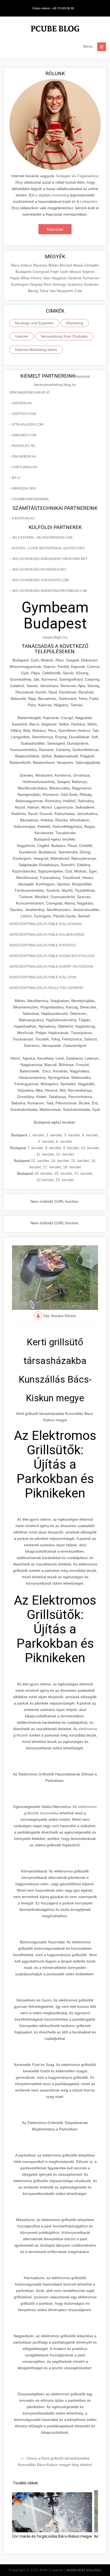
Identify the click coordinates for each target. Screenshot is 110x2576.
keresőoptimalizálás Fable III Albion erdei (47, 935)
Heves (37, 278)
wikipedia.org (24, 488)
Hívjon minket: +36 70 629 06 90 (53, 8)
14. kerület (60, 1161)
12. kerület (65, 1154)
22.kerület (45, 1180)
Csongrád (41, 272)
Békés (54, 265)
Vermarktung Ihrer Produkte (64, 336)
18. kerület (72, 1167)
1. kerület (36, 1135)
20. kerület (63, 1173)
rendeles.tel (24, 446)
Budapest (24, 272)
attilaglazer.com (27, 425)
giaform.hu (22, 403)
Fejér (55, 272)
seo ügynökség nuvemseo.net (39, 570)
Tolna (44, 291)
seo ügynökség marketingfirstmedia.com (49, 591)
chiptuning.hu (25, 467)
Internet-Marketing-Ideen (36, 350)
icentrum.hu (23, 518)
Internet (21, 336)
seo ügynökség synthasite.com (40, 580)
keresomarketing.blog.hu (55, 385)
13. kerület (40, 1161)
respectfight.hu (55, 637)
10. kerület (90, 1148)
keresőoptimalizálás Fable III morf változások (51, 967)
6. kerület (64, 1141)
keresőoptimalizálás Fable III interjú (43, 945)
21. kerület (83, 1173)
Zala (78, 291)
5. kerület (46, 1141)
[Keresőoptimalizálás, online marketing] (55, 29)
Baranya (41, 265)
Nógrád (37, 284)
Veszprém (66, 291)
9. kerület (71, 1148)
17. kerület (52, 1167)
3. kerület (72, 1135)
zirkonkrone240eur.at (30, 393)
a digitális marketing (52, 195)
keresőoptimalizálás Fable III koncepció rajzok (52, 956)
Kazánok (83, 376)
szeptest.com (24, 414)
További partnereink (30, 499)
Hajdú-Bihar (20, 278)
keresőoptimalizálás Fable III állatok (43, 977)
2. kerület (54, 1135)
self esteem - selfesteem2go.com (42, 538)
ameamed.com (24, 435)
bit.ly (16, 478)
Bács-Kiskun (22, 265)
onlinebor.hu (24, 457)
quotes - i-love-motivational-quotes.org (48, 548)
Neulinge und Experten (34, 323)
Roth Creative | (71, 2570)
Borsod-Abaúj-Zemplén (79, 265)
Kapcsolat (55, 229)
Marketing (75, 323)
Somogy (60, 284)
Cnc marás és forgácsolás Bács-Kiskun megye (52, 2536)
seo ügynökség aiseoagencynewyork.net (50, 559)
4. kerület (90, 1135)
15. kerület (80, 1161)
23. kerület (64, 1180)
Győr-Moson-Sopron (77, 272)
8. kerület (53, 1148)
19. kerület (43, 1173)
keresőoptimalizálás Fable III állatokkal (46, 924)
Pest (48, 284)
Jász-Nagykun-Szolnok (63, 278)
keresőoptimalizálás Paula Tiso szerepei (46, 988)
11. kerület (45, 1154)
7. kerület (35, 1148)
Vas (53, 291)
